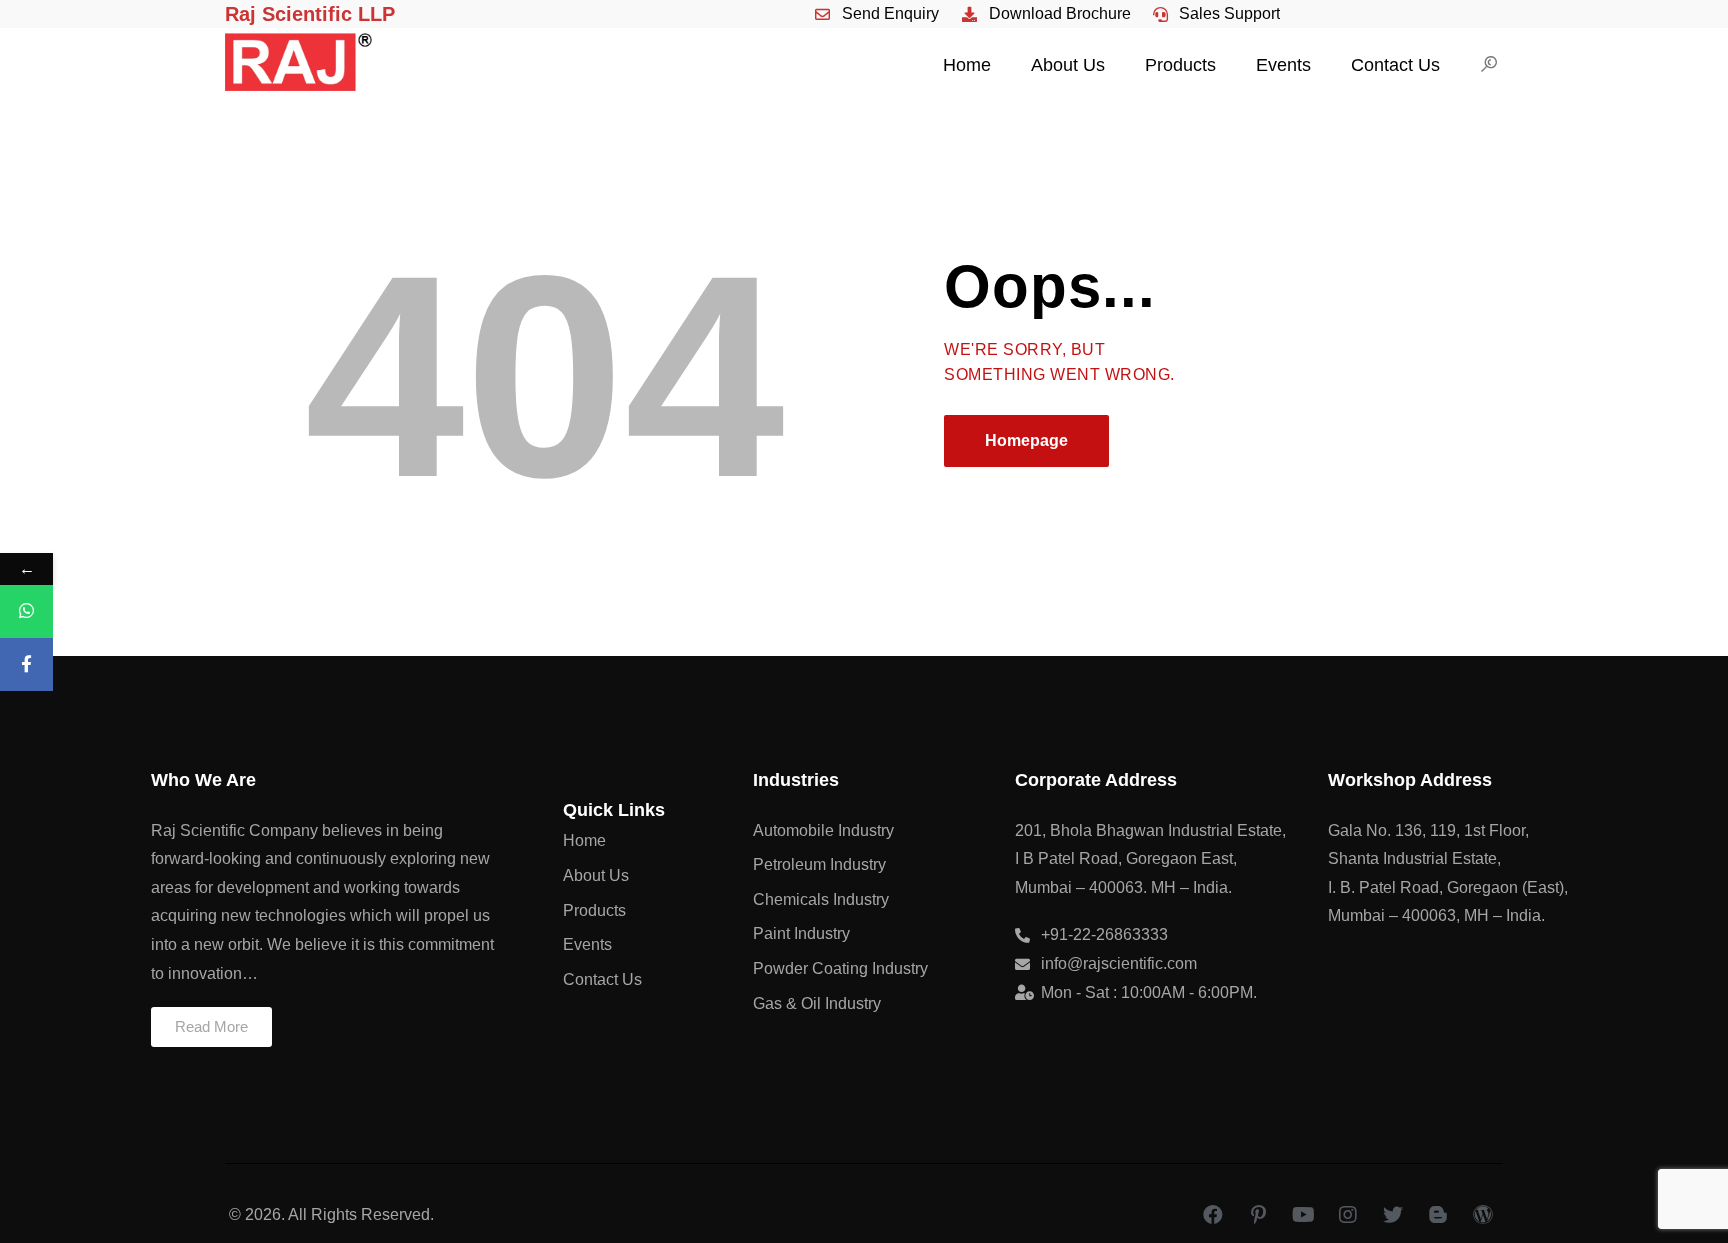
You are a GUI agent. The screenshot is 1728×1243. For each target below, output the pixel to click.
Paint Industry (801, 933)
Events (1283, 65)
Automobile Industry (823, 830)
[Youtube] (1303, 1215)
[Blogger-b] (1438, 1215)
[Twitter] (1393, 1215)
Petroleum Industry (819, 864)
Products (1180, 65)
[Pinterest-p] (1258, 1215)
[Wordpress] (1483, 1215)
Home (967, 65)
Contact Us (1395, 65)
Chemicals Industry (821, 899)
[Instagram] (1348, 1215)
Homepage (1026, 440)
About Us (1068, 65)
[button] (211, 1027)
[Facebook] (1213, 1215)
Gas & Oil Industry (817, 1003)
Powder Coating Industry (840, 968)
